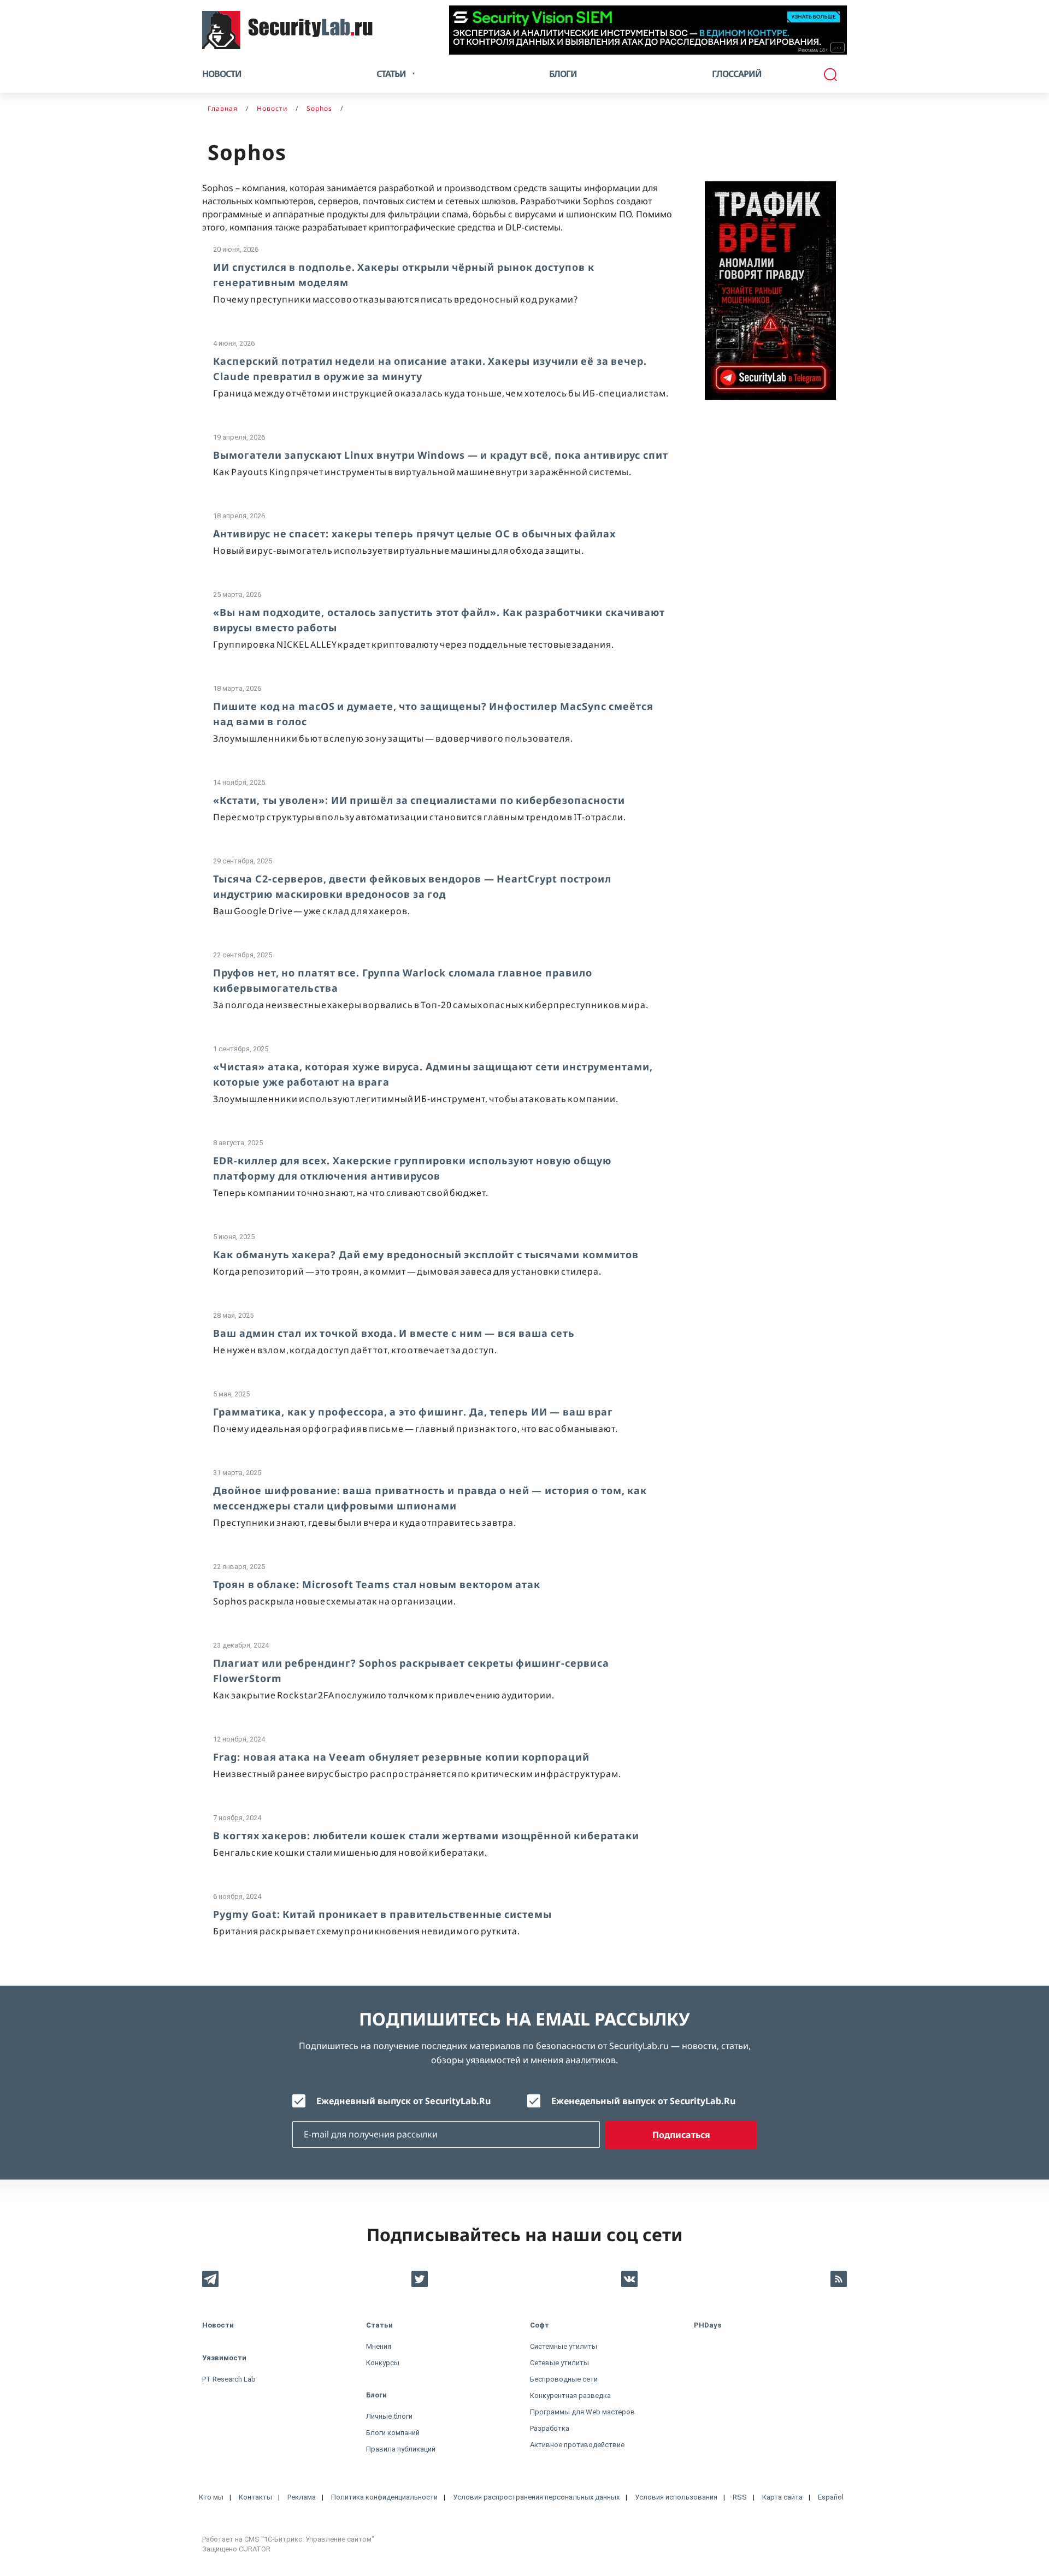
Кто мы (211, 2497)
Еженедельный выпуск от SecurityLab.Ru (643, 2101)
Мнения (379, 2346)
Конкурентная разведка (570, 2396)
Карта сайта (782, 2497)
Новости (222, 74)
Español (831, 2497)
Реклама (302, 2497)
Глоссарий (737, 74)
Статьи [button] (391, 74)
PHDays (708, 2325)
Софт (540, 2325)
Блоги (563, 74)
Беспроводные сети (564, 2379)
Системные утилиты (564, 2346)
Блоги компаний (393, 2433)
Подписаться (681, 2135)
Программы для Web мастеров (582, 2412)
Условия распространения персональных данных (536, 2497)
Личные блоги (389, 2416)
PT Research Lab (229, 2379)
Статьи (379, 2325)
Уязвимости (224, 2358)
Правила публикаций (401, 2449)
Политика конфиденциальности (384, 2497)
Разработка (550, 2428)
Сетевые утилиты (559, 2363)
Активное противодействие (577, 2445)
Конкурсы (383, 2363)
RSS (740, 2497)
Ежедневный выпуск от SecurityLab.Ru (403, 2101)
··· (838, 48)
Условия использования (676, 2497)
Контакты (255, 2497)
